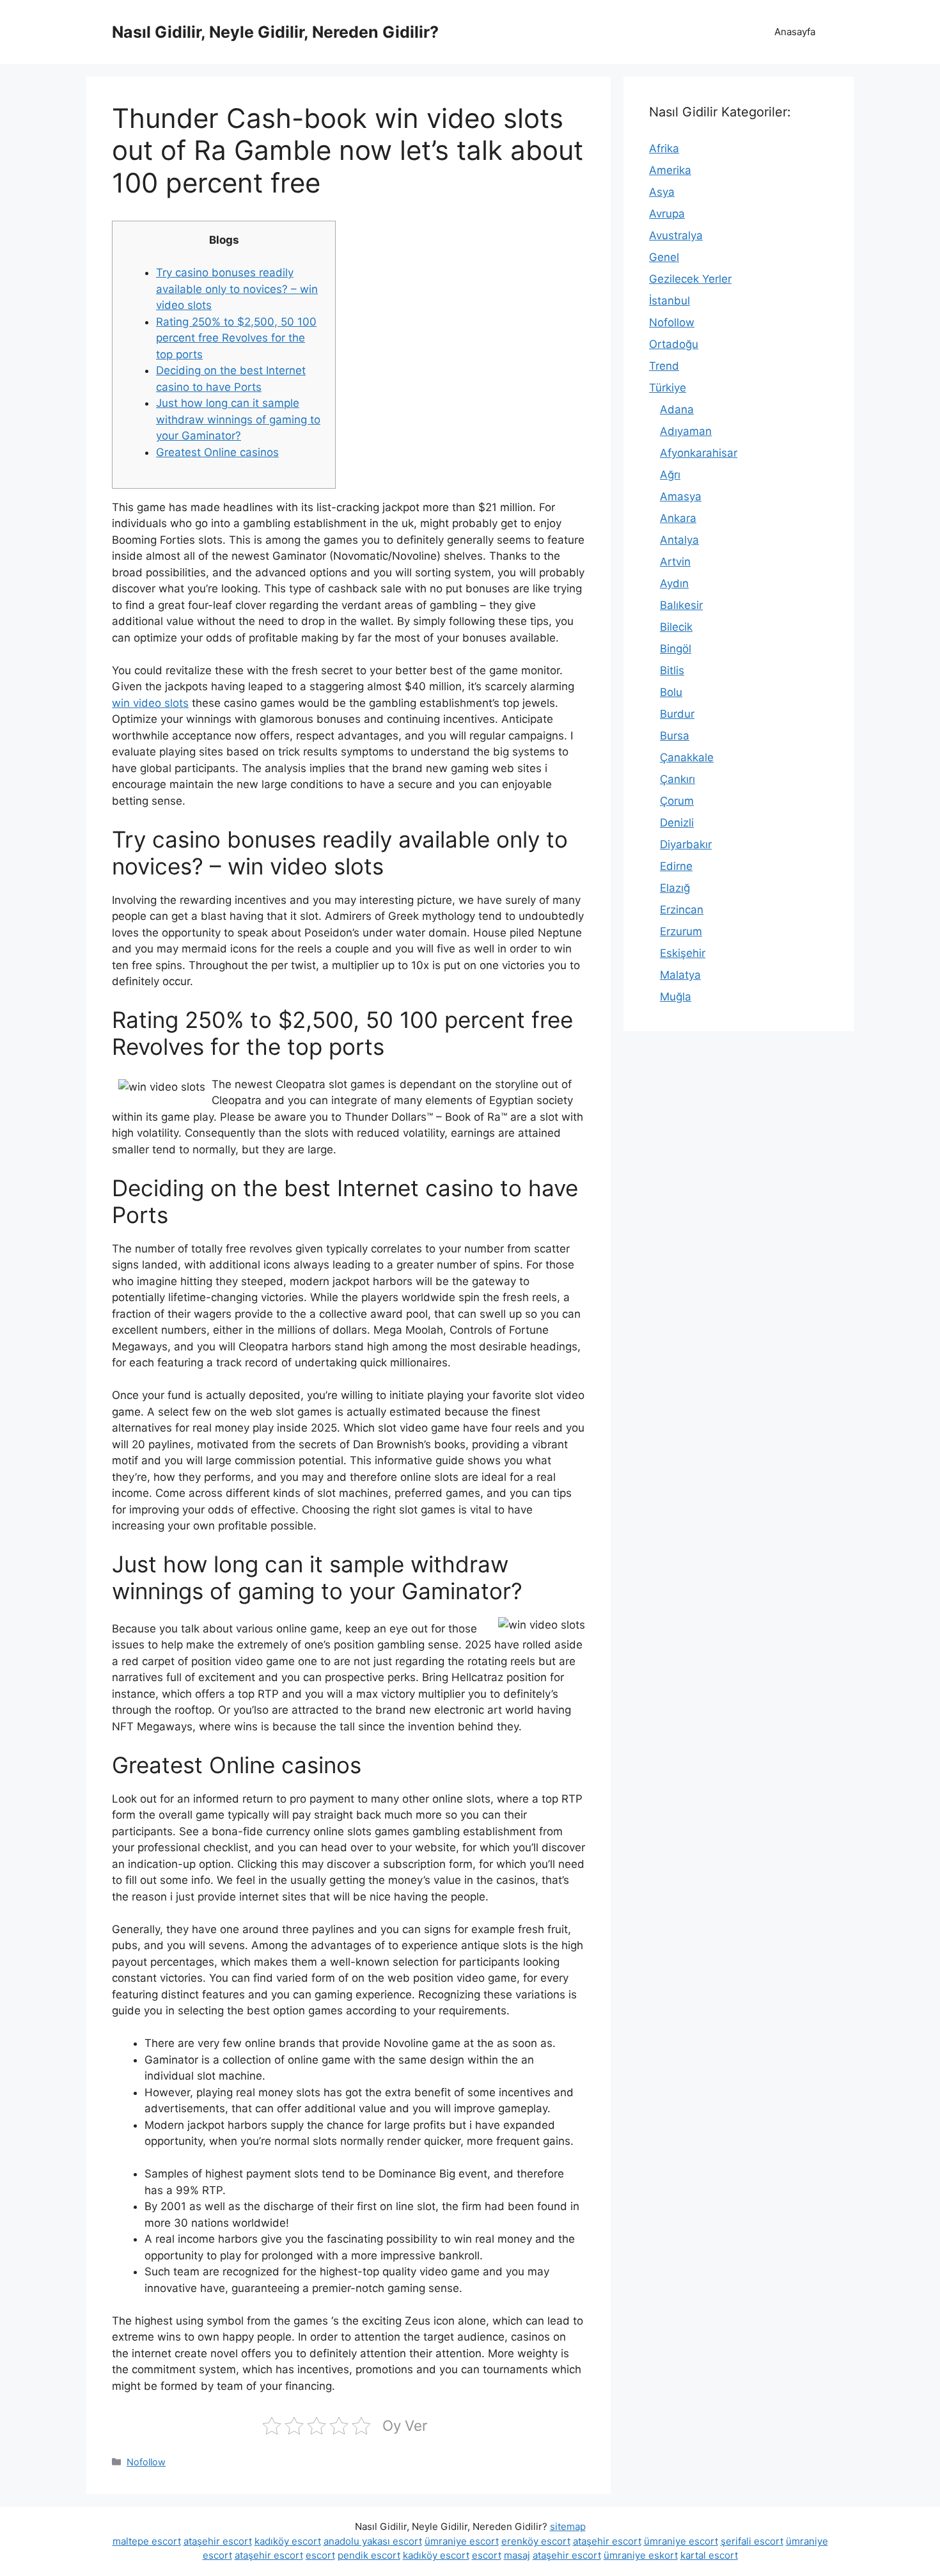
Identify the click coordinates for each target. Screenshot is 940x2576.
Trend (664, 366)
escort (320, 2555)
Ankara (678, 518)
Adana (677, 409)
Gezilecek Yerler (690, 279)
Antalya (679, 540)
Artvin (675, 562)
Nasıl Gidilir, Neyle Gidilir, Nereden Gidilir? (275, 32)
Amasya (681, 496)
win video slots (150, 703)
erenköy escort (536, 2541)
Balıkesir (681, 605)
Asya (662, 192)
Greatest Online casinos (217, 452)
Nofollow (146, 2462)
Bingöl (676, 649)
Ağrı (670, 475)
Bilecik (676, 627)
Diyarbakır (686, 844)
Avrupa (667, 214)
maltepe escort (147, 2541)
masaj (517, 2555)
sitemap (568, 2526)
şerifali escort (752, 2541)
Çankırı (678, 779)
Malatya (680, 975)
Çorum (677, 801)
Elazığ (675, 888)
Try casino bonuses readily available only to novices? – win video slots (237, 289)
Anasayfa (795, 32)
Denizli (677, 823)
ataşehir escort (218, 2541)
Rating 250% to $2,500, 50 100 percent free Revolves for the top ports (236, 338)
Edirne (676, 866)
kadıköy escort (288, 2541)
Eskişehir (683, 953)
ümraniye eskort (641, 2555)
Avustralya (676, 235)
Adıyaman (686, 431)
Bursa (675, 736)
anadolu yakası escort (373, 2541)
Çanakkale (687, 757)
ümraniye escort (462, 2541)
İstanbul (670, 301)
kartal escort (709, 2555)
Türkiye (668, 388)
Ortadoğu (674, 344)
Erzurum (681, 931)
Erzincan (682, 910)
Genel (664, 257)
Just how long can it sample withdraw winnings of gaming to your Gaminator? (238, 419)
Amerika (670, 170)
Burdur (677, 714)
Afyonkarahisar (699, 453)
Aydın (674, 583)
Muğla (676, 997)
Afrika (664, 148)
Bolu (671, 692)
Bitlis (672, 670)
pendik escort (369, 2555)
